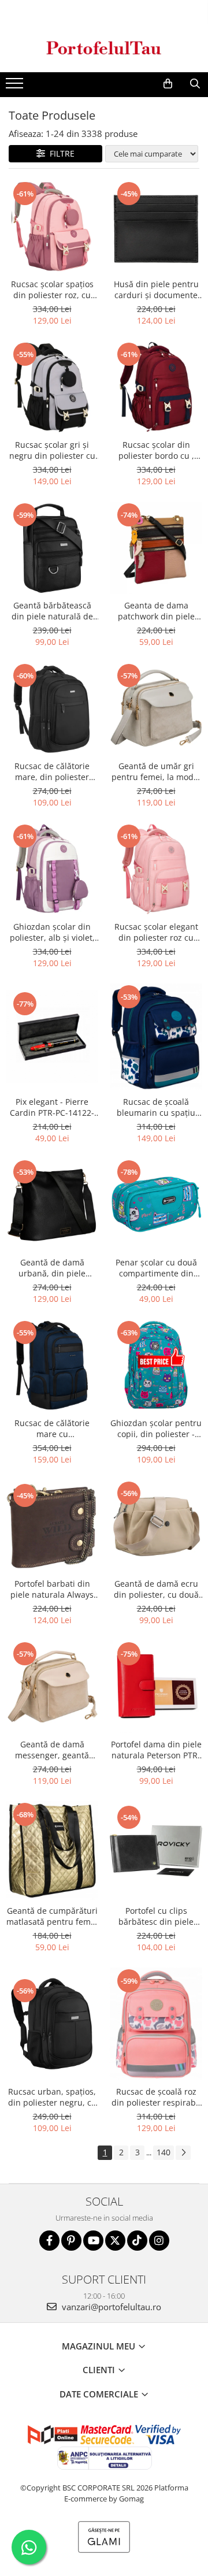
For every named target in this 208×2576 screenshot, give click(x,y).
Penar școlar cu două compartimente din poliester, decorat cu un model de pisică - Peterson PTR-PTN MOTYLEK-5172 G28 (156, 1268)
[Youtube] (93, 2241)
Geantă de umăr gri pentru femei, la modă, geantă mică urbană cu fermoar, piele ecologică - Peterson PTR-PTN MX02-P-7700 (156, 771)
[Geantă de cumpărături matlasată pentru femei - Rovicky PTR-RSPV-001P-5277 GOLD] (52, 1850)
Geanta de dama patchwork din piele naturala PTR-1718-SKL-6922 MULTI (156, 611)
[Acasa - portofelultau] (104, 48)
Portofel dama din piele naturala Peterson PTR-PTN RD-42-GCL (156, 1750)
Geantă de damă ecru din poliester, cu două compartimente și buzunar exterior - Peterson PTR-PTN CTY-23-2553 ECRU (156, 1589)
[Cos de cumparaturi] (168, 84)
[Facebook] (49, 2241)
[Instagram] (159, 2241)
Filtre (60, 153)
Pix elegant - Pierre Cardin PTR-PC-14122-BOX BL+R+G (52, 1107)
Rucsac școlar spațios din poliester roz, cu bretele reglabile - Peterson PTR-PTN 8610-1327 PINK (52, 289)
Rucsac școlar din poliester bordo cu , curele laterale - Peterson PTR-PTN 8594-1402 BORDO (156, 450)
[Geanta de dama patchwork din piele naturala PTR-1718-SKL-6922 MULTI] (156, 548)
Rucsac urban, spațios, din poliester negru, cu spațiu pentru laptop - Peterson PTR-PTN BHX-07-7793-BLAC (52, 2097)
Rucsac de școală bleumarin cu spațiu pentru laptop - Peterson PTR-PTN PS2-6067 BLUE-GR (156, 1107)
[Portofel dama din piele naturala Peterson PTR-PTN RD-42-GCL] (156, 1687)
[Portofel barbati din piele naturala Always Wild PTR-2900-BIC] (52, 1526)
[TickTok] (137, 2241)
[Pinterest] (71, 2241)
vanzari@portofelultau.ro (110, 2307)
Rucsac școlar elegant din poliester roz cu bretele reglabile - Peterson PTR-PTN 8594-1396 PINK (156, 932)
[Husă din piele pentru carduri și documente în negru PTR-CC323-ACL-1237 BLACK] (156, 227)
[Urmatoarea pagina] (183, 2153)
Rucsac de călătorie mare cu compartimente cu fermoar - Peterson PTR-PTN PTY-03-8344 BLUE (52, 1428)
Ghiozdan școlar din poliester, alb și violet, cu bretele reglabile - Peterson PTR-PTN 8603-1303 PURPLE (52, 932)
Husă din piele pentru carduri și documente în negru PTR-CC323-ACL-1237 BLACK (156, 289)
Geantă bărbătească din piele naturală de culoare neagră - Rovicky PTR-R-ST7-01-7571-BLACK (52, 611)
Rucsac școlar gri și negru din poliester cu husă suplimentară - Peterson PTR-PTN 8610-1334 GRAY (52, 450)
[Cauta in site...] (195, 84)
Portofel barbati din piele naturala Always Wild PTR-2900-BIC (52, 1589)
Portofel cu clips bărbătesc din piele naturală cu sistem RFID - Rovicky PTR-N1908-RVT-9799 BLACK (156, 1916)
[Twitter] (115, 2241)
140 (164, 2152)
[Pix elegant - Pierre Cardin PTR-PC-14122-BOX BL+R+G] (52, 1037)
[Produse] (16, 87)
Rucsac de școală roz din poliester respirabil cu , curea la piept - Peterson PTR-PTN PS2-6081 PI (156, 2097)
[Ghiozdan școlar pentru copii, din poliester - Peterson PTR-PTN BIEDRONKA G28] (156, 1365)
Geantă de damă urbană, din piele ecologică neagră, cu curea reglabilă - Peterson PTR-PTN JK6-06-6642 (52, 1268)
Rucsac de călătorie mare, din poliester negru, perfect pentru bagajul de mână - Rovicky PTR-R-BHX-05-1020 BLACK (52, 771)
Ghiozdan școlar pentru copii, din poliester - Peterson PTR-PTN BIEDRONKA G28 (156, 1428)
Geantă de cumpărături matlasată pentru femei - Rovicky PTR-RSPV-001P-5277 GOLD (52, 1916)
